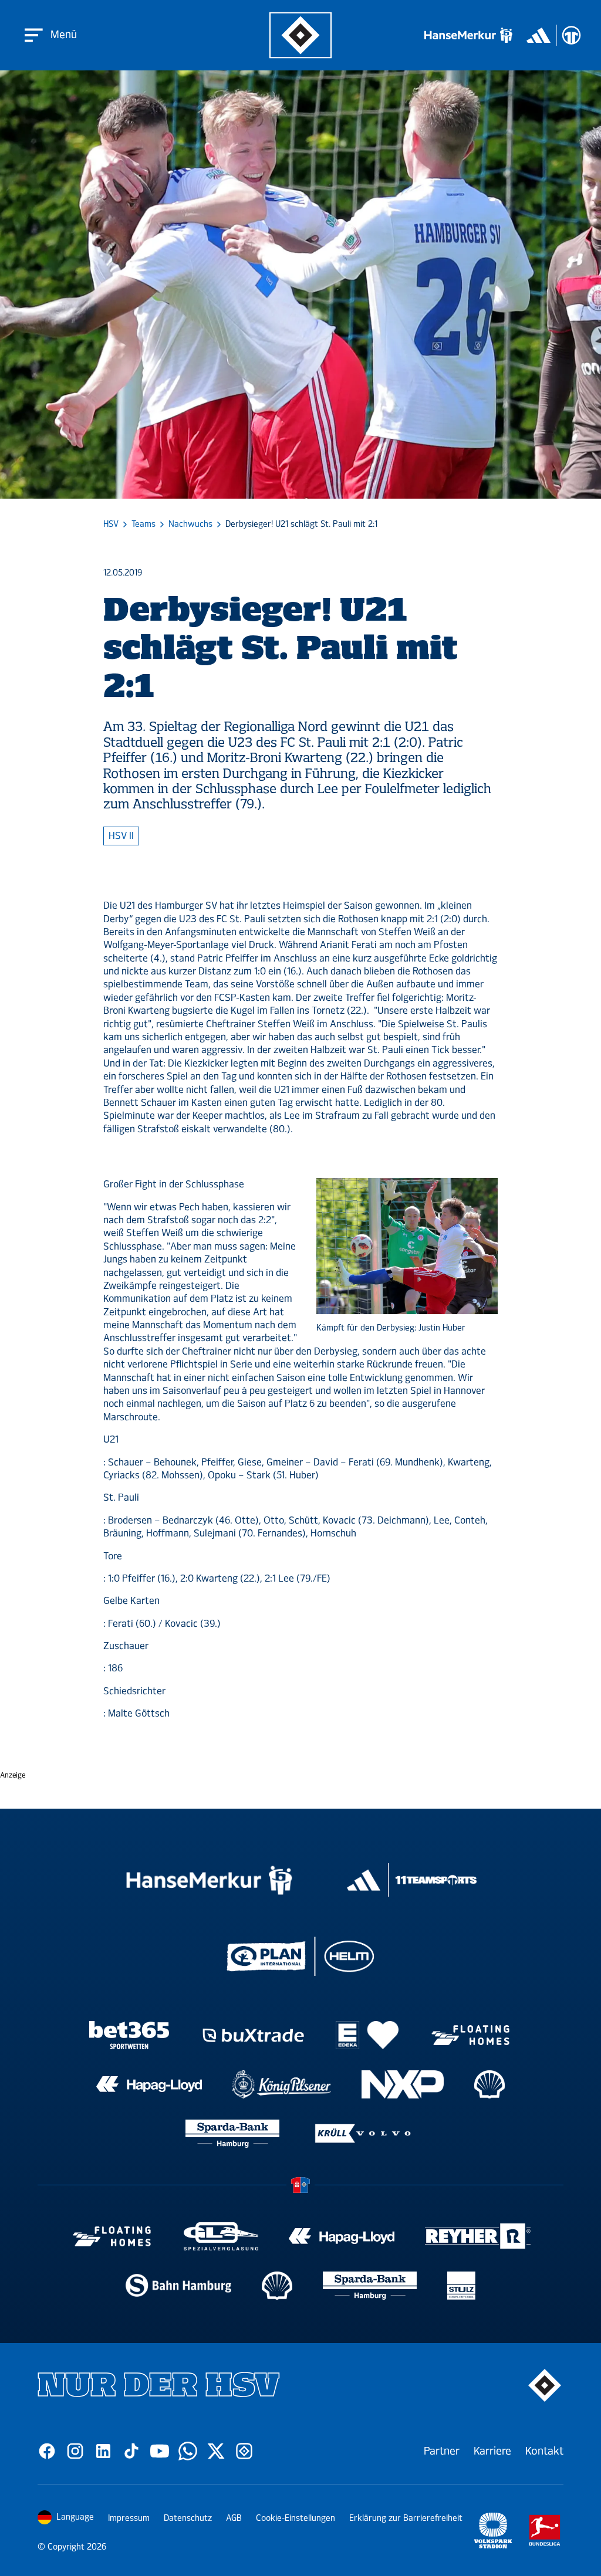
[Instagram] (75, 2451)
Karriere (492, 2451)
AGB (234, 2518)
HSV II (121, 836)
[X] (216, 2451)
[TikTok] (131, 2451)
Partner (442, 2451)
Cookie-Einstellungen (296, 2518)
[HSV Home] (301, 35)
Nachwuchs (190, 524)
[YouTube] (160, 2451)
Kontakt (544, 2451)
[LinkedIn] (103, 2451)
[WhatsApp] (188, 2451)
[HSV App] (244, 2451)
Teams (144, 524)
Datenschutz (188, 2518)
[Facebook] (47, 2451)
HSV (111, 524)
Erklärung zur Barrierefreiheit (406, 2518)
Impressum (129, 2518)
